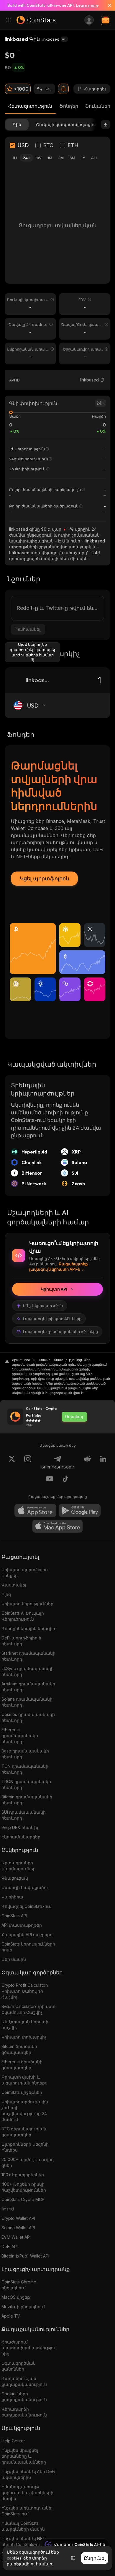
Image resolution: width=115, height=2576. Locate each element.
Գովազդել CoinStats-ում (27, 1906)
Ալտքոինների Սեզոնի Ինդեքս (25, 2147)
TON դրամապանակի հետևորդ (25, 1769)
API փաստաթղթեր (22, 1925)
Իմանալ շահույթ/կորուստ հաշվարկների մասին (27, 2493)
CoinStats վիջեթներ (22, 2092)
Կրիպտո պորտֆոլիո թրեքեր (25, 1572)
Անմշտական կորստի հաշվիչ (25, 2025)
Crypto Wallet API (18, 2218)
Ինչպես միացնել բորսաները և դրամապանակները (24, 2456)
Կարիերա (12, 1897)
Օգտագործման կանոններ (19, 2366)
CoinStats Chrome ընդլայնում (19, 2285)
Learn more (87, 5)
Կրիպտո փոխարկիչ (24, 2037)
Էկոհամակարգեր (21, 1837)
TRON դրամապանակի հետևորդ (26, 1784)
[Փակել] (107, 5)
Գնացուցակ (15, 1878)
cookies (14, 2558)
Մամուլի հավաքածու (25, 1887)
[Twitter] (12, 1462)
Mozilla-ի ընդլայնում (23, 2307)
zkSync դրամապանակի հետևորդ (28, 1671)
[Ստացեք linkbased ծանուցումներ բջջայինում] (63, 89)
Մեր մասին (14, 1959)
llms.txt (8, 2209)
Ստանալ (74, 1417)
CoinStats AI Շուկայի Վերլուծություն (23, 1616)
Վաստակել (14, 1585)
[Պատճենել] (102, 380)
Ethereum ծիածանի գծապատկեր (22, 2065)
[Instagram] (28, 1462)
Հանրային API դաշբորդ (27, 1935)
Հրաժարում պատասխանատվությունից (28, 2348)
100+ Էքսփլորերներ (23, 2175)
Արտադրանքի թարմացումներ (19, 1866)
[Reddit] (87, 1462)
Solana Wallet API (18, 2228)
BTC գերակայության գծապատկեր (24, 2132)
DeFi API (10, 2246)
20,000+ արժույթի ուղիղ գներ (28, 2162)
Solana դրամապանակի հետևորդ (27, 1702)
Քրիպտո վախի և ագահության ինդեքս (24, 2080)
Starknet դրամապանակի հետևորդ (28, 1656)
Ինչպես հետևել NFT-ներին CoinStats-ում (24, 2541)
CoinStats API (14, 1916)
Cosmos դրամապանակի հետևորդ (28, 1717)
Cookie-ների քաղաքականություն (24, 2397)
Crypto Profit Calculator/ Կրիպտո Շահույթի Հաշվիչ (25, 1991)
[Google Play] (80, 1511)
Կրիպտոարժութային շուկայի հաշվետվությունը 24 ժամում (25, 2111)
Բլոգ (6, 1594)
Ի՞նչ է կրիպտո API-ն (43, 1306)
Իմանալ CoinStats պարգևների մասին (23, 2526)
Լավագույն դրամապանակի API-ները (60, 1332)
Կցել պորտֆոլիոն (44, 878)
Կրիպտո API (54, 1289)
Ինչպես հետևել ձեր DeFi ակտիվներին (28, 2474)
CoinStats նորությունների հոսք (28, 1947)
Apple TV (11, 2316)
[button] (102, 380)
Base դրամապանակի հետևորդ (25, 1754)
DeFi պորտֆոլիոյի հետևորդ (21, 1641)
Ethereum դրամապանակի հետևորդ (20, 1736)
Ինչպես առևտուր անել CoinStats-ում (27, 2511)
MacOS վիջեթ (16, 2297)
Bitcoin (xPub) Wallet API (25, 2256)
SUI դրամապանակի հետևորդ (24, 1815)
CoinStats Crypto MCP (23, 2199)
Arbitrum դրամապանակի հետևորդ (28, 1687)
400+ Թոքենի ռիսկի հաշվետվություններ (24, 2187)
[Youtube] (50, 1480)
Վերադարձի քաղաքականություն (24, 2412)
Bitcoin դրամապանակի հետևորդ (27, 1800)
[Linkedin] (103, 1462)
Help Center (13, 2441)
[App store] (35, 1511)
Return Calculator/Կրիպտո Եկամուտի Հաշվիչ (28, 2009)
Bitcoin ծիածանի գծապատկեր (19, 2049)
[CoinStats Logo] (36, 20)
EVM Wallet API (16, 2237)
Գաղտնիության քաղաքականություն (24, 2381)
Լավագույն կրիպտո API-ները (52, 1319)
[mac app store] (57, 1526)
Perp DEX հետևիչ (20, 1827)
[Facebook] (65, 1480)
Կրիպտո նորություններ (27, 1604)
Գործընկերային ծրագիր (28, 1628)
